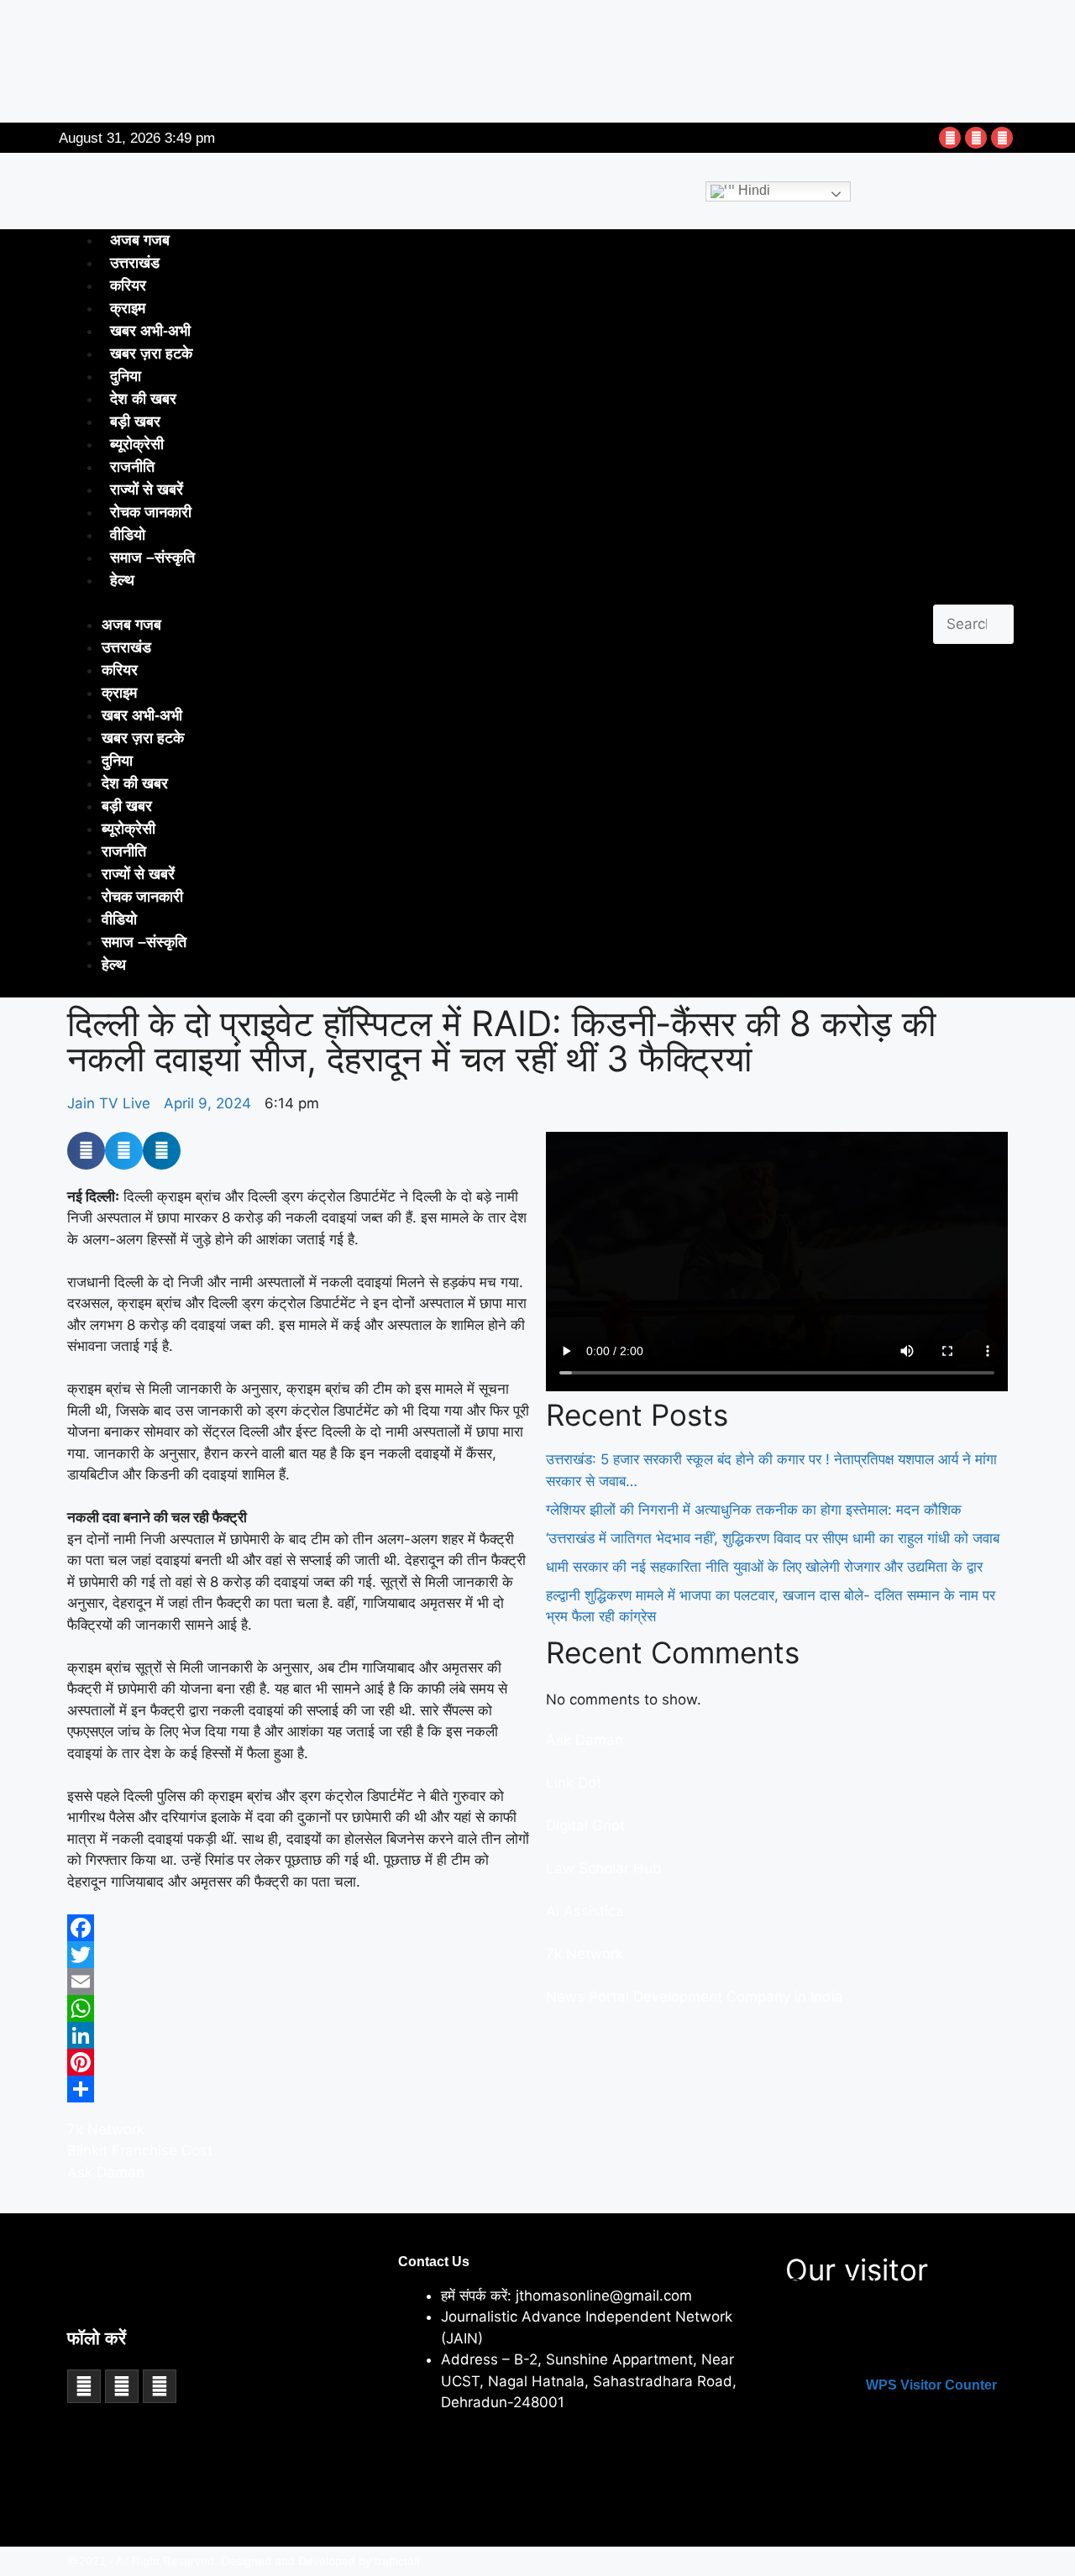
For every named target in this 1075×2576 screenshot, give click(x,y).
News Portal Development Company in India (695, 1997)
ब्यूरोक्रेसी (137, 444)
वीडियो (128, 535)
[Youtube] (1002, 138)
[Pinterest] (298, 2062)
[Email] (298, 1982)
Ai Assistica (585, 1911)
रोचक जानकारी (151, 512)
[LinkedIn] (298, 2035)
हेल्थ (122, 580)
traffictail (397, 2561)
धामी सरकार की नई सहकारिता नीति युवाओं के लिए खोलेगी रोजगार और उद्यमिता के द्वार (764, 1567)
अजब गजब (140, 240)
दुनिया (126, 376)
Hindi (752, 190)
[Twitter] (976, 138)
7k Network (106, 2129)
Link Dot (574, 1783)
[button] (973, 594)
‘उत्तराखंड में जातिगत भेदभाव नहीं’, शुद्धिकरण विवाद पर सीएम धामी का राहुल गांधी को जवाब (773, 1538)
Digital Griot (585, 1825)
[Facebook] (950, 138)
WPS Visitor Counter (931, 2385)
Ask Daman (106, 2172)
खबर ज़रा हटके (151, 353)
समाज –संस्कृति (152, 558)
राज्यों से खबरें (147, 490)
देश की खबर (143, 399)
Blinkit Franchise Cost (140, 2150)
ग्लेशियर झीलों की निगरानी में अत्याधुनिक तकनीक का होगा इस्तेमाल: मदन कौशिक (754, 1510)
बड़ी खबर (135, 421)
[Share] (298, 2089)
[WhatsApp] (298, 2008)
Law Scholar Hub (604, 1868)
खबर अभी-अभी (150, 331)
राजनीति (132, 467)
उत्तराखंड (135, 263)
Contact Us (434, 2262)
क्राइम (128, 308)
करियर (128, 285)
